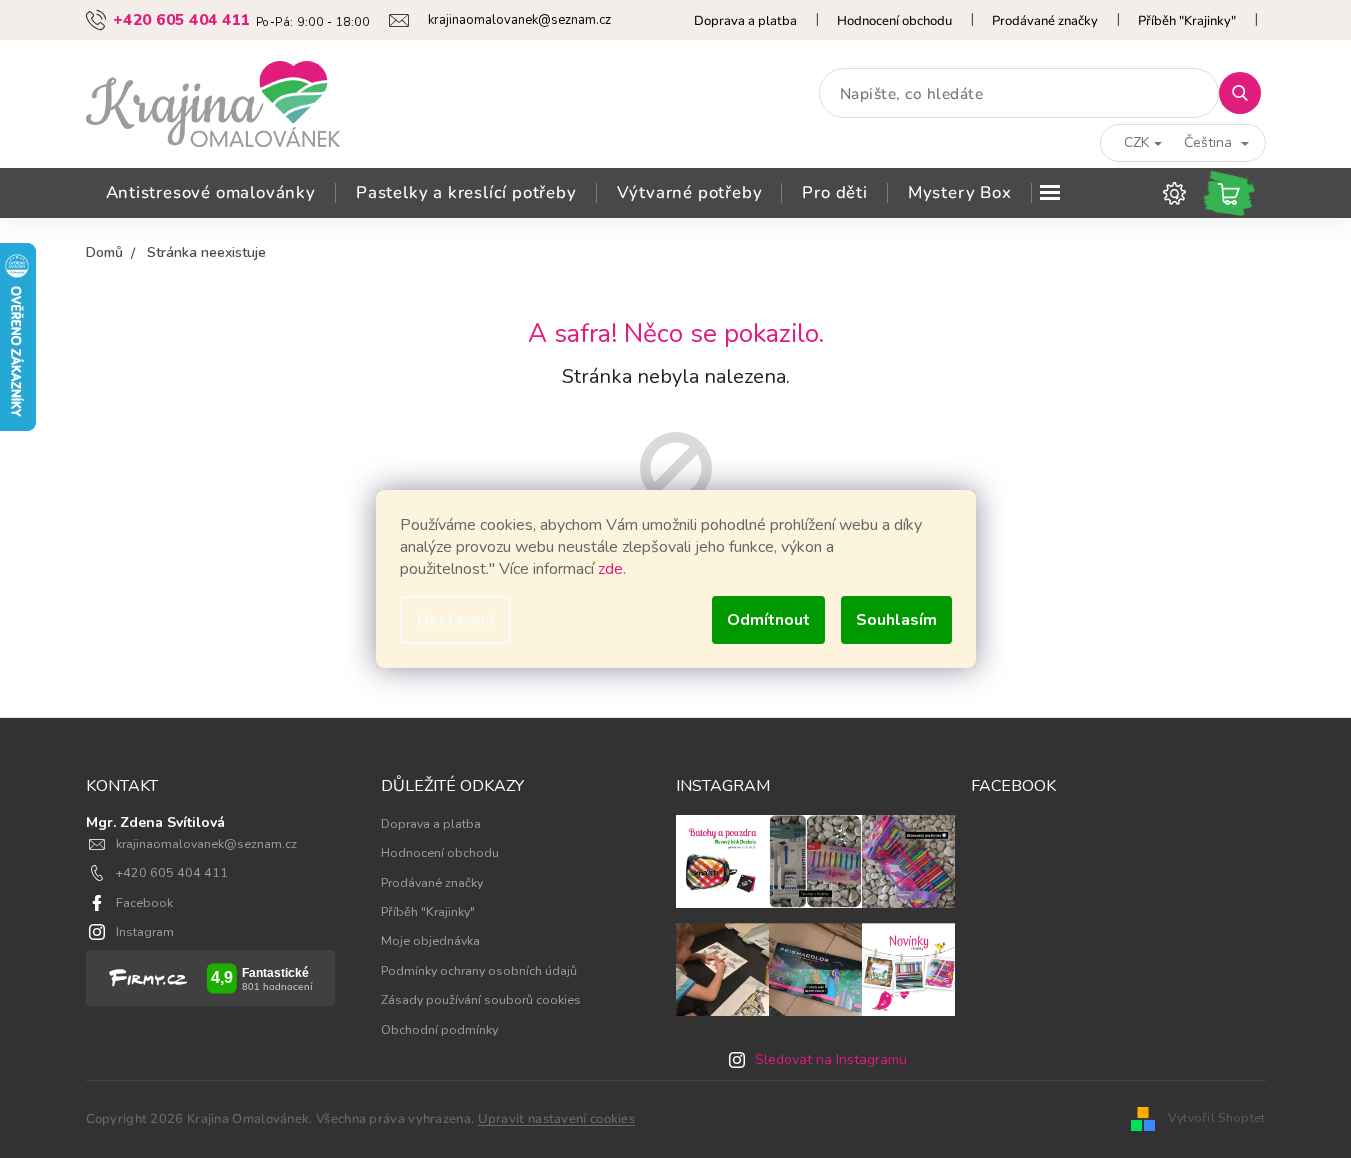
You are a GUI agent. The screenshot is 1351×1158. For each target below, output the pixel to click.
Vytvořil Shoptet (1217, 1117)
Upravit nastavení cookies (557, 1119)
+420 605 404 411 (172, 872)
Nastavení (455, 620)
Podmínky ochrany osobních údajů (479, 970)
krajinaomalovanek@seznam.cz (206, 843)
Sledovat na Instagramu (831, 1059)
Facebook (144, 902)
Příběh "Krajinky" (1187, 21)
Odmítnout (768, 620)
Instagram (145, 931)
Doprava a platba (745, 21)
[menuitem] (211, 193)
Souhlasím (896, 620)
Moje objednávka (430, 940)
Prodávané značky (1045, 21)
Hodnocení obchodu (894, 21)
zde (610, 569)
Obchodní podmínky (439, 1029)
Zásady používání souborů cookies (481, 999)
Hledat (1247, 92)
